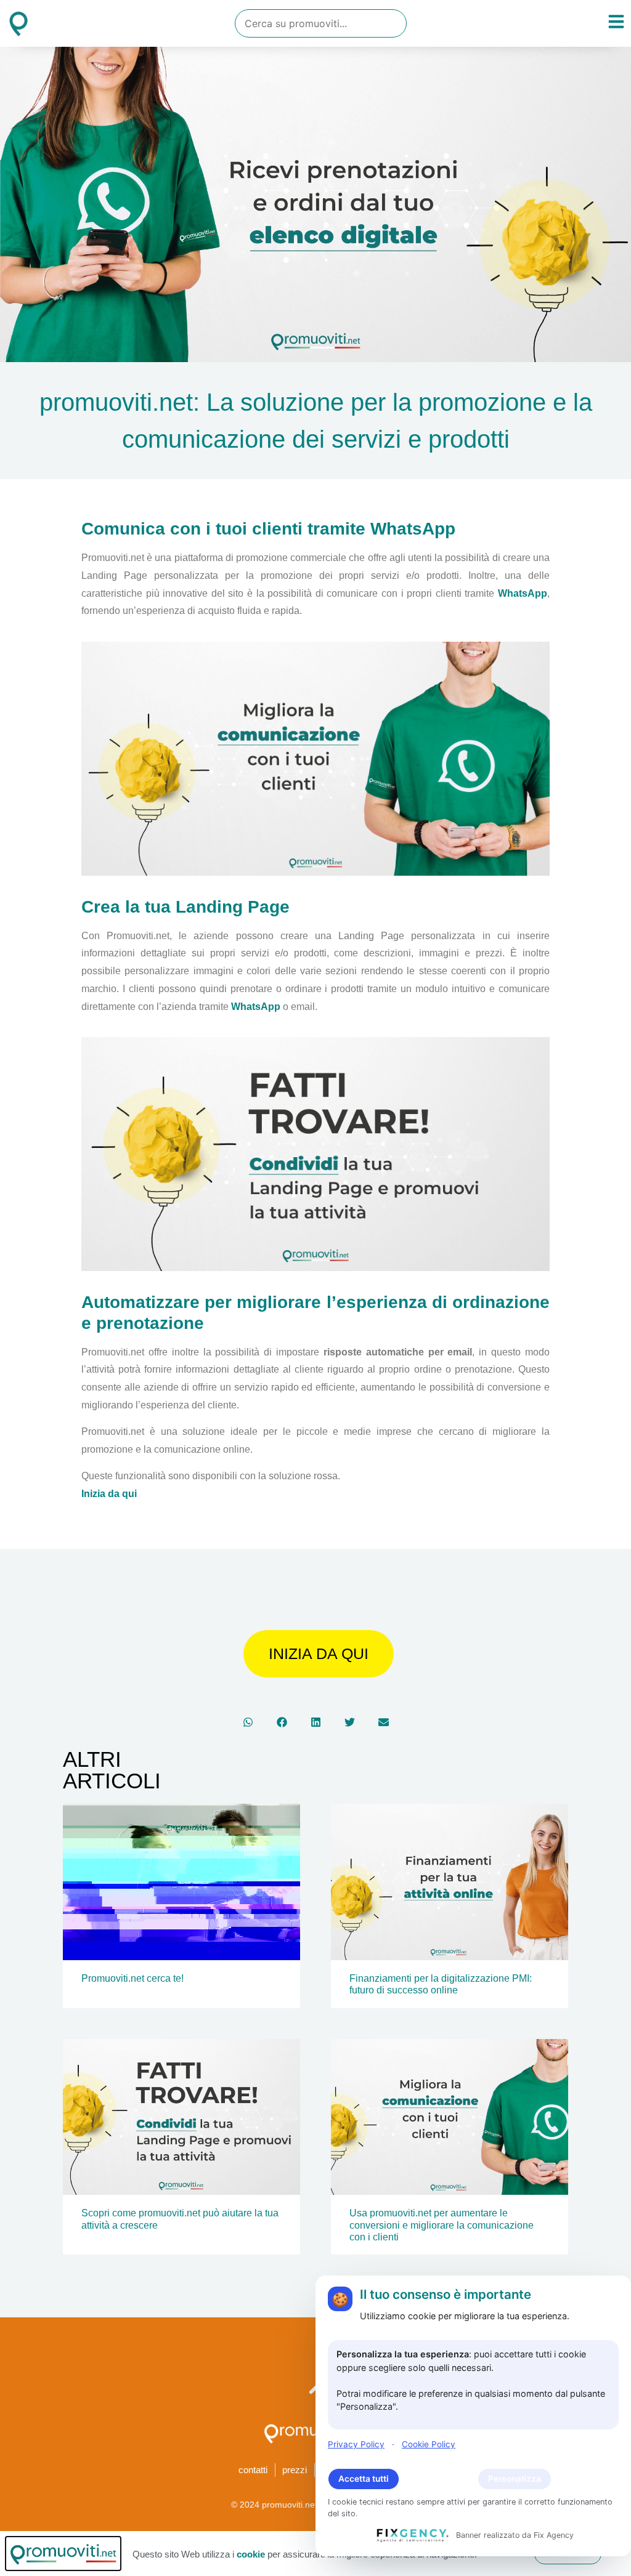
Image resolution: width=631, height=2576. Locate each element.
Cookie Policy (429, 2444)
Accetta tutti (364, 2479)
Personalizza (515, 2479)
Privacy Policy (356, 2444)
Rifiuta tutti (438, 2479)
